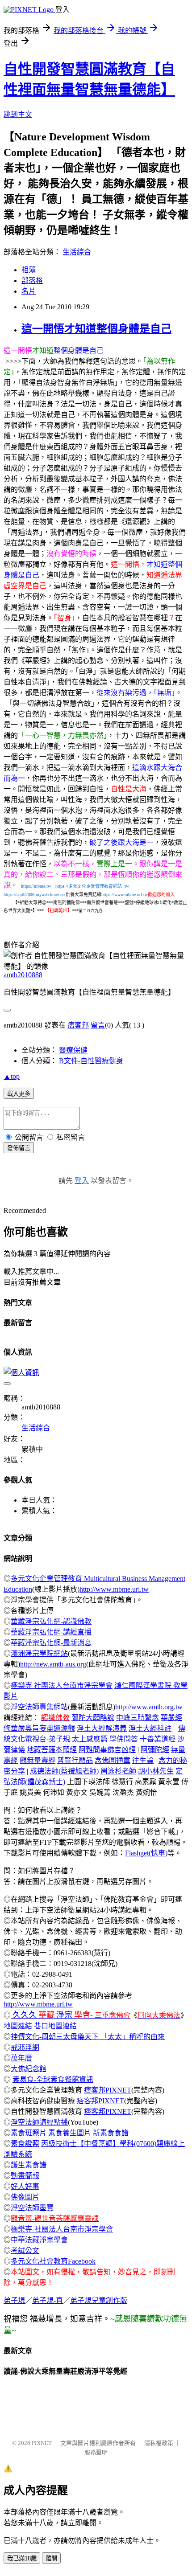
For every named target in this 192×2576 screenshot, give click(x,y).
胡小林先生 (156, 1771)
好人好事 (25, 2186)
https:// (84, 886)
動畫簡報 (25, 2176)
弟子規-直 (48, 2300)
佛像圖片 (25, 2197)
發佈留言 (19, 1148)
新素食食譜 (111, 2133)
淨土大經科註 (150, 1728)
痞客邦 (78, 1025)
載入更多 (19, 1094)
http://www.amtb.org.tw (149, 1707)
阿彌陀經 (155, 1750)
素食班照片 (29, 2133)
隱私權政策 (159, 2443)
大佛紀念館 (29, 2069)
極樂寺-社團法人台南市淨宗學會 (62, 2229)
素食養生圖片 (70, 2133)
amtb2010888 (23, 975)
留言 (98, 1025)
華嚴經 (171, 1718)
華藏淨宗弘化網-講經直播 (51, 1632)
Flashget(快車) (146, 1853)
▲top (12, 1076)
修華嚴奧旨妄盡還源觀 (39, 1728)
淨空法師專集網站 (39, 1707)
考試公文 (25, 2250)
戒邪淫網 (25, 2047)
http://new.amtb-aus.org (53, 1664)
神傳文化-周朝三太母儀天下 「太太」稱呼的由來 (88, 2037)
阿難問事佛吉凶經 (107, 1750)
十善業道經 (158, 1739)
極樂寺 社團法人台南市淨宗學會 (62, 1685)
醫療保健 (73, 1050)
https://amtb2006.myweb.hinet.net (35, 895)
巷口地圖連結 (55, 2026)
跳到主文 (18, 114)
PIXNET (42, 2443)
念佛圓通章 (113, 1760)
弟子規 (14, 2300)
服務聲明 (96, 2452)
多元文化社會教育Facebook (53, 2261)
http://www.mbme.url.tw (114, 1589)
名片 (29, 291)
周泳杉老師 (118, 1771)
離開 (51, 2558)
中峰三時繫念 (138, 1718)
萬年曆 (21, 2058)
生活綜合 (77, 252)
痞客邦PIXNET (108, 2090)
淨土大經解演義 (102, 1728)
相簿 (29, 270)
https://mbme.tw (36, 886)
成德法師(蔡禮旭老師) (64, 1771)
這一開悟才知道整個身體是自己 (96, 329)
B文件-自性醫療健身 (91, 1061)
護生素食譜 (29, 2165)
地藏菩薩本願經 (52, 1750)
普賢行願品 (75, 1760)
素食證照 (25, 2144)
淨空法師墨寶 (32, 2208)
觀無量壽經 (38, 1760)
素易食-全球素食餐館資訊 (53, 2079)
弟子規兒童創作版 (99, 2300)
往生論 (143, 1760)
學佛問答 (124, 1739)
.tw (126, 886)
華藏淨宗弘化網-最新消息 (51, 1643)
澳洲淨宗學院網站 (39, 1653)
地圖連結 (18, 2026)
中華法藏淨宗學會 (39, 2240)
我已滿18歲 (22, 2558)
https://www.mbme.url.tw (125, 895)
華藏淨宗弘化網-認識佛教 (51, 1621)
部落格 (32, 281)
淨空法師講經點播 (39, 2122)
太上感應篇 (90, 1739)
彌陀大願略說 (93, 1718)
